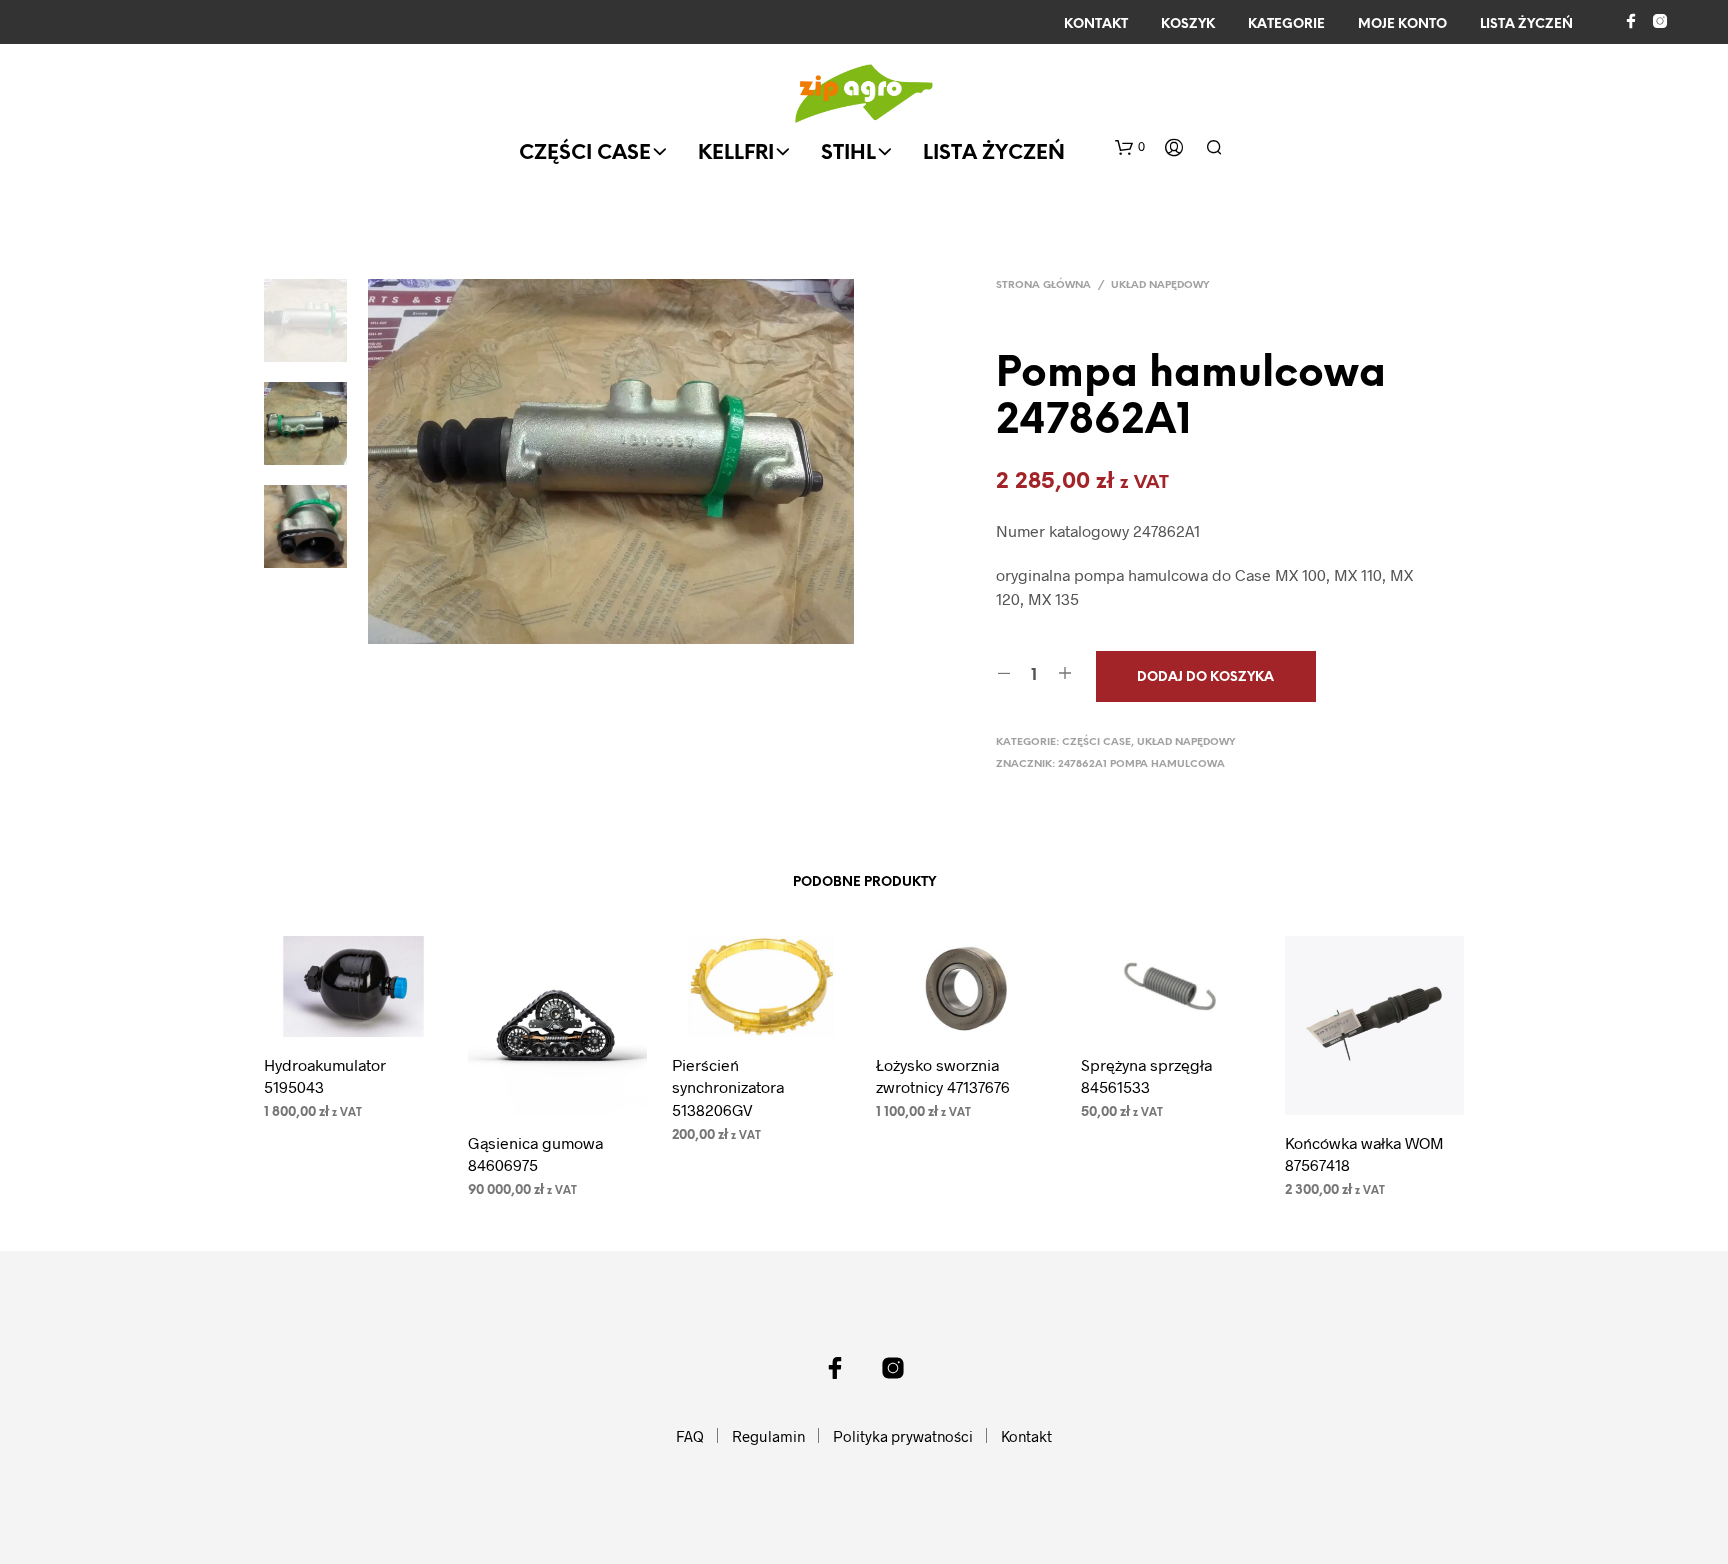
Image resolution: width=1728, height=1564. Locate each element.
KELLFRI (736, 153)
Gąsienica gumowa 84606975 (535, 1153)
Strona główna (1043, 285)
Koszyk (1188, 24)
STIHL (848, 153)
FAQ (690, 1436)
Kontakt (1096, 24)
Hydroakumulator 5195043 (325, 1075)
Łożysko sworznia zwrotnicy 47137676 (943, 1075)
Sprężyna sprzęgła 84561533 (1146, 1075)
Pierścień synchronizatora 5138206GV (728, 1087)
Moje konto (1402, 24)
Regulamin (768, 1436)
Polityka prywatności (903, 1436)
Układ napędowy (1160, 285)
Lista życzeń (1526, 24)
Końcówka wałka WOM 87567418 (1364, 1153)
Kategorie (1286, 24)
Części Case (585, 153)
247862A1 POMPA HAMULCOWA (1141, 764)
